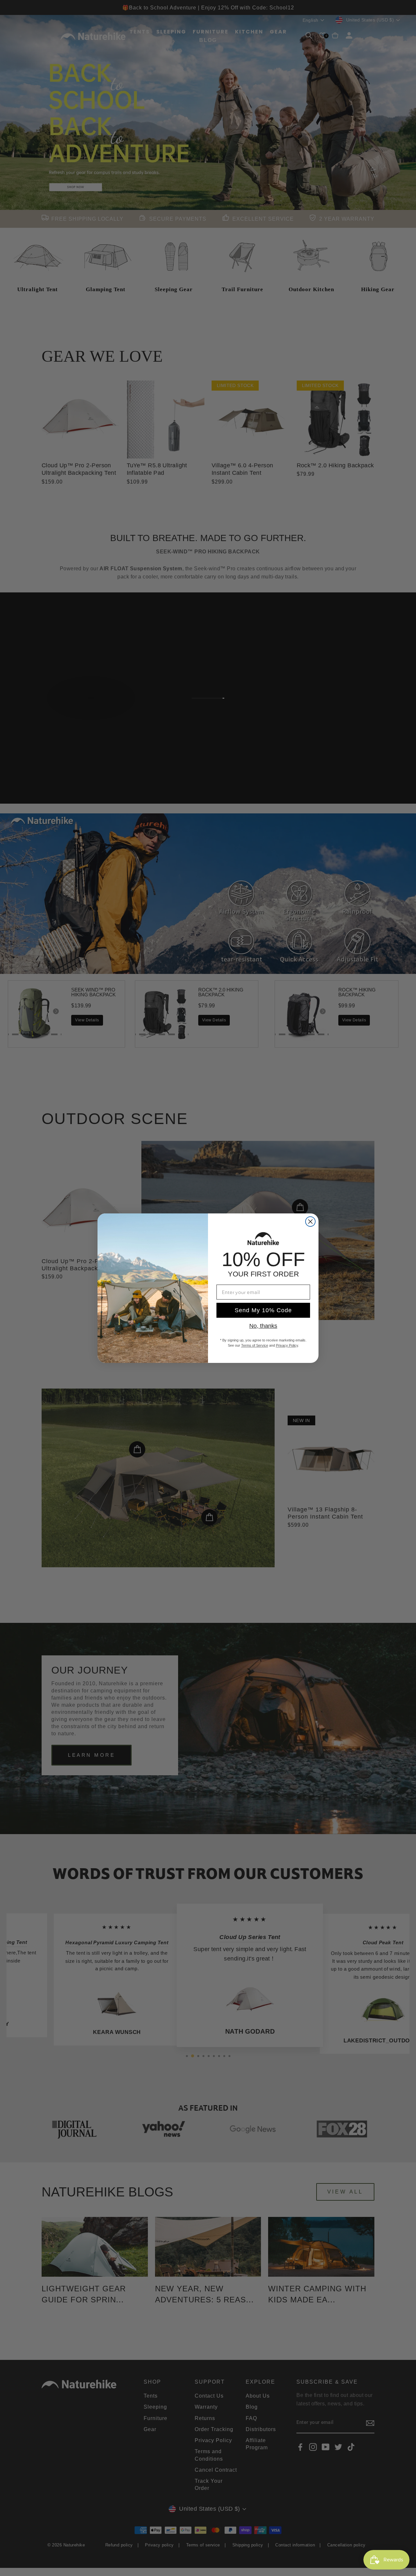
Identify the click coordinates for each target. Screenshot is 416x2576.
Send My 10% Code (263, 1310)
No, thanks (263, 1326)
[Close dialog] (310, 1222)
